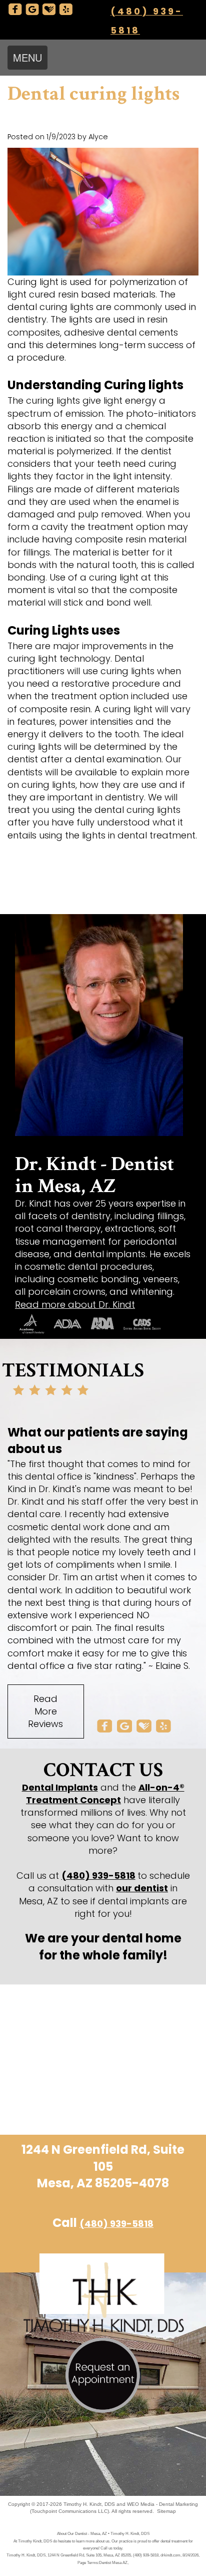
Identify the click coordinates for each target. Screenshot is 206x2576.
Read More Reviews (45, 1711)
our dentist (142, 1888)
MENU (27, 57)
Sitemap (166, 2511)
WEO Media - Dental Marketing (162, 2504)
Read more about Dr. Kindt (75, 1305)
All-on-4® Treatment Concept (105, 1794)
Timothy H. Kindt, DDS (89, 2504)
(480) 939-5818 (98, 1876)
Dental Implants (60, 1787)
